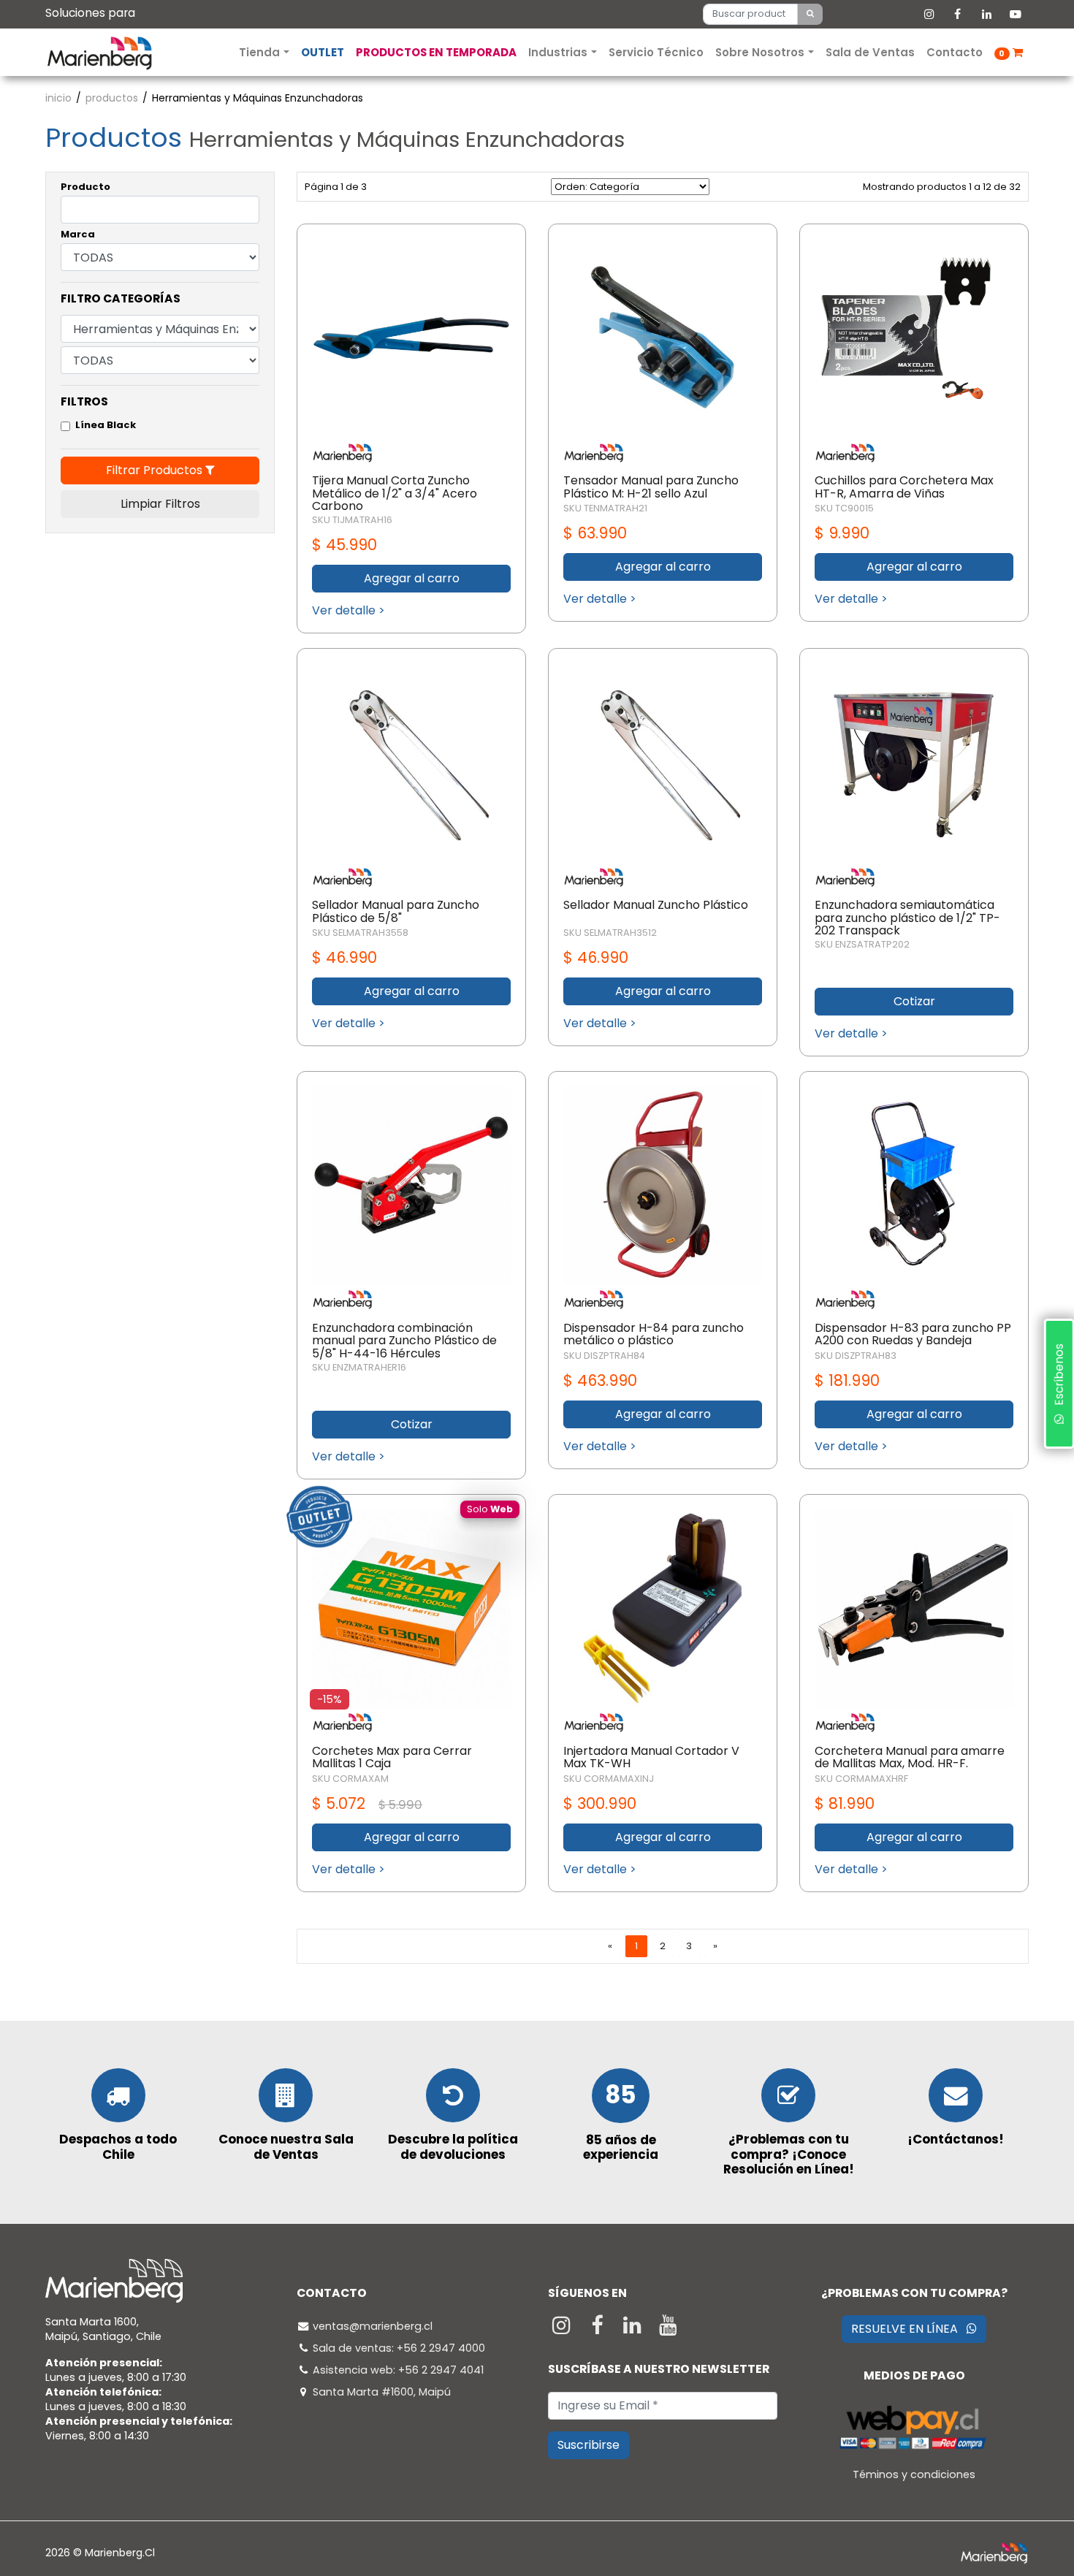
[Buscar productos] (810, 14)
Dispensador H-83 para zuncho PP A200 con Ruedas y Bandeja (913, 1334)
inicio (58, 98)
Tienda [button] (261, 52)
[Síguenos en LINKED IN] (635, 2329)
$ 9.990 (842, 533)
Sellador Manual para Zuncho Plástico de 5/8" (396, 911)
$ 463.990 (600, 1380)
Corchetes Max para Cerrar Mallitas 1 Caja (392, 1757)
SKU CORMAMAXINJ (609, 1779)
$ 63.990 (595, 533)
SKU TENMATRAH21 (605, 508)
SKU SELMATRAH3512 (610, 933)
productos (112, 98)
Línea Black (106, 425)
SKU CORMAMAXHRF (861, 1779)
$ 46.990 (344, 957)
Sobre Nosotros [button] (761, 52)
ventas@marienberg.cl (373, 2326)
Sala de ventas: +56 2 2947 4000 (399, 2348)
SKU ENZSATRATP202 (862, 944)
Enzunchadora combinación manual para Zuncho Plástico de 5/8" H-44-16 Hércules (404, 1341)
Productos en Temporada (436, 52)
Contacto (955, 52)
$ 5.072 (367, 1803)
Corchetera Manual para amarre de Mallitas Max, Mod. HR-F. (910, 1757)
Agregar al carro (412, 578)
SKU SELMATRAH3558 (360, 933)
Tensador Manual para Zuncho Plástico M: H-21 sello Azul (651, 487)
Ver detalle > (349, 610)
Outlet (323, 52)
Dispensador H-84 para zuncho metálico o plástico (654, 1334)
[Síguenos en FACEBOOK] (599, 2329)
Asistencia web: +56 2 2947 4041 (398, 2370)
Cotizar (914, 1001)
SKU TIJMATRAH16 (352, 520)
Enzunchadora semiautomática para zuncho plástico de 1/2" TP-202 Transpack (907, 918)
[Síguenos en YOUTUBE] (668, 2329)
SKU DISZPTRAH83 (856, 1356)
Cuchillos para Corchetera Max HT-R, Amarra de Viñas (904, 487)
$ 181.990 (847, 1380)
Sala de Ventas (870, 52)
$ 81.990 (845, 1803)
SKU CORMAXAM (350, 1779)
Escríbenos (1058, 1379)
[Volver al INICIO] (99, 52)
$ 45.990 (344, 545)
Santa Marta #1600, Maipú (382, 2392)
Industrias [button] (559, 52)
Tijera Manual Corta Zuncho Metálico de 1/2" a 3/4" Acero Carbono (395, 493)
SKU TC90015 (844, 508)
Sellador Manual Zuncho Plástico (656, 905)
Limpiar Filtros (160, 504)
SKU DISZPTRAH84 (604, 1356)
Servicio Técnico (656, 52)
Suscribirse (589, 2445)
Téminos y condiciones (914, 2474)
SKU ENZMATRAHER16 (359, 1367)
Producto (85, 187)
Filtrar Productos (156, 470)
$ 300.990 (600, 1803)
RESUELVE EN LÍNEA (909, 2329)
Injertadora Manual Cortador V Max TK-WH (651, 1757)
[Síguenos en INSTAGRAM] (563, 2329)
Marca (78, 234)
